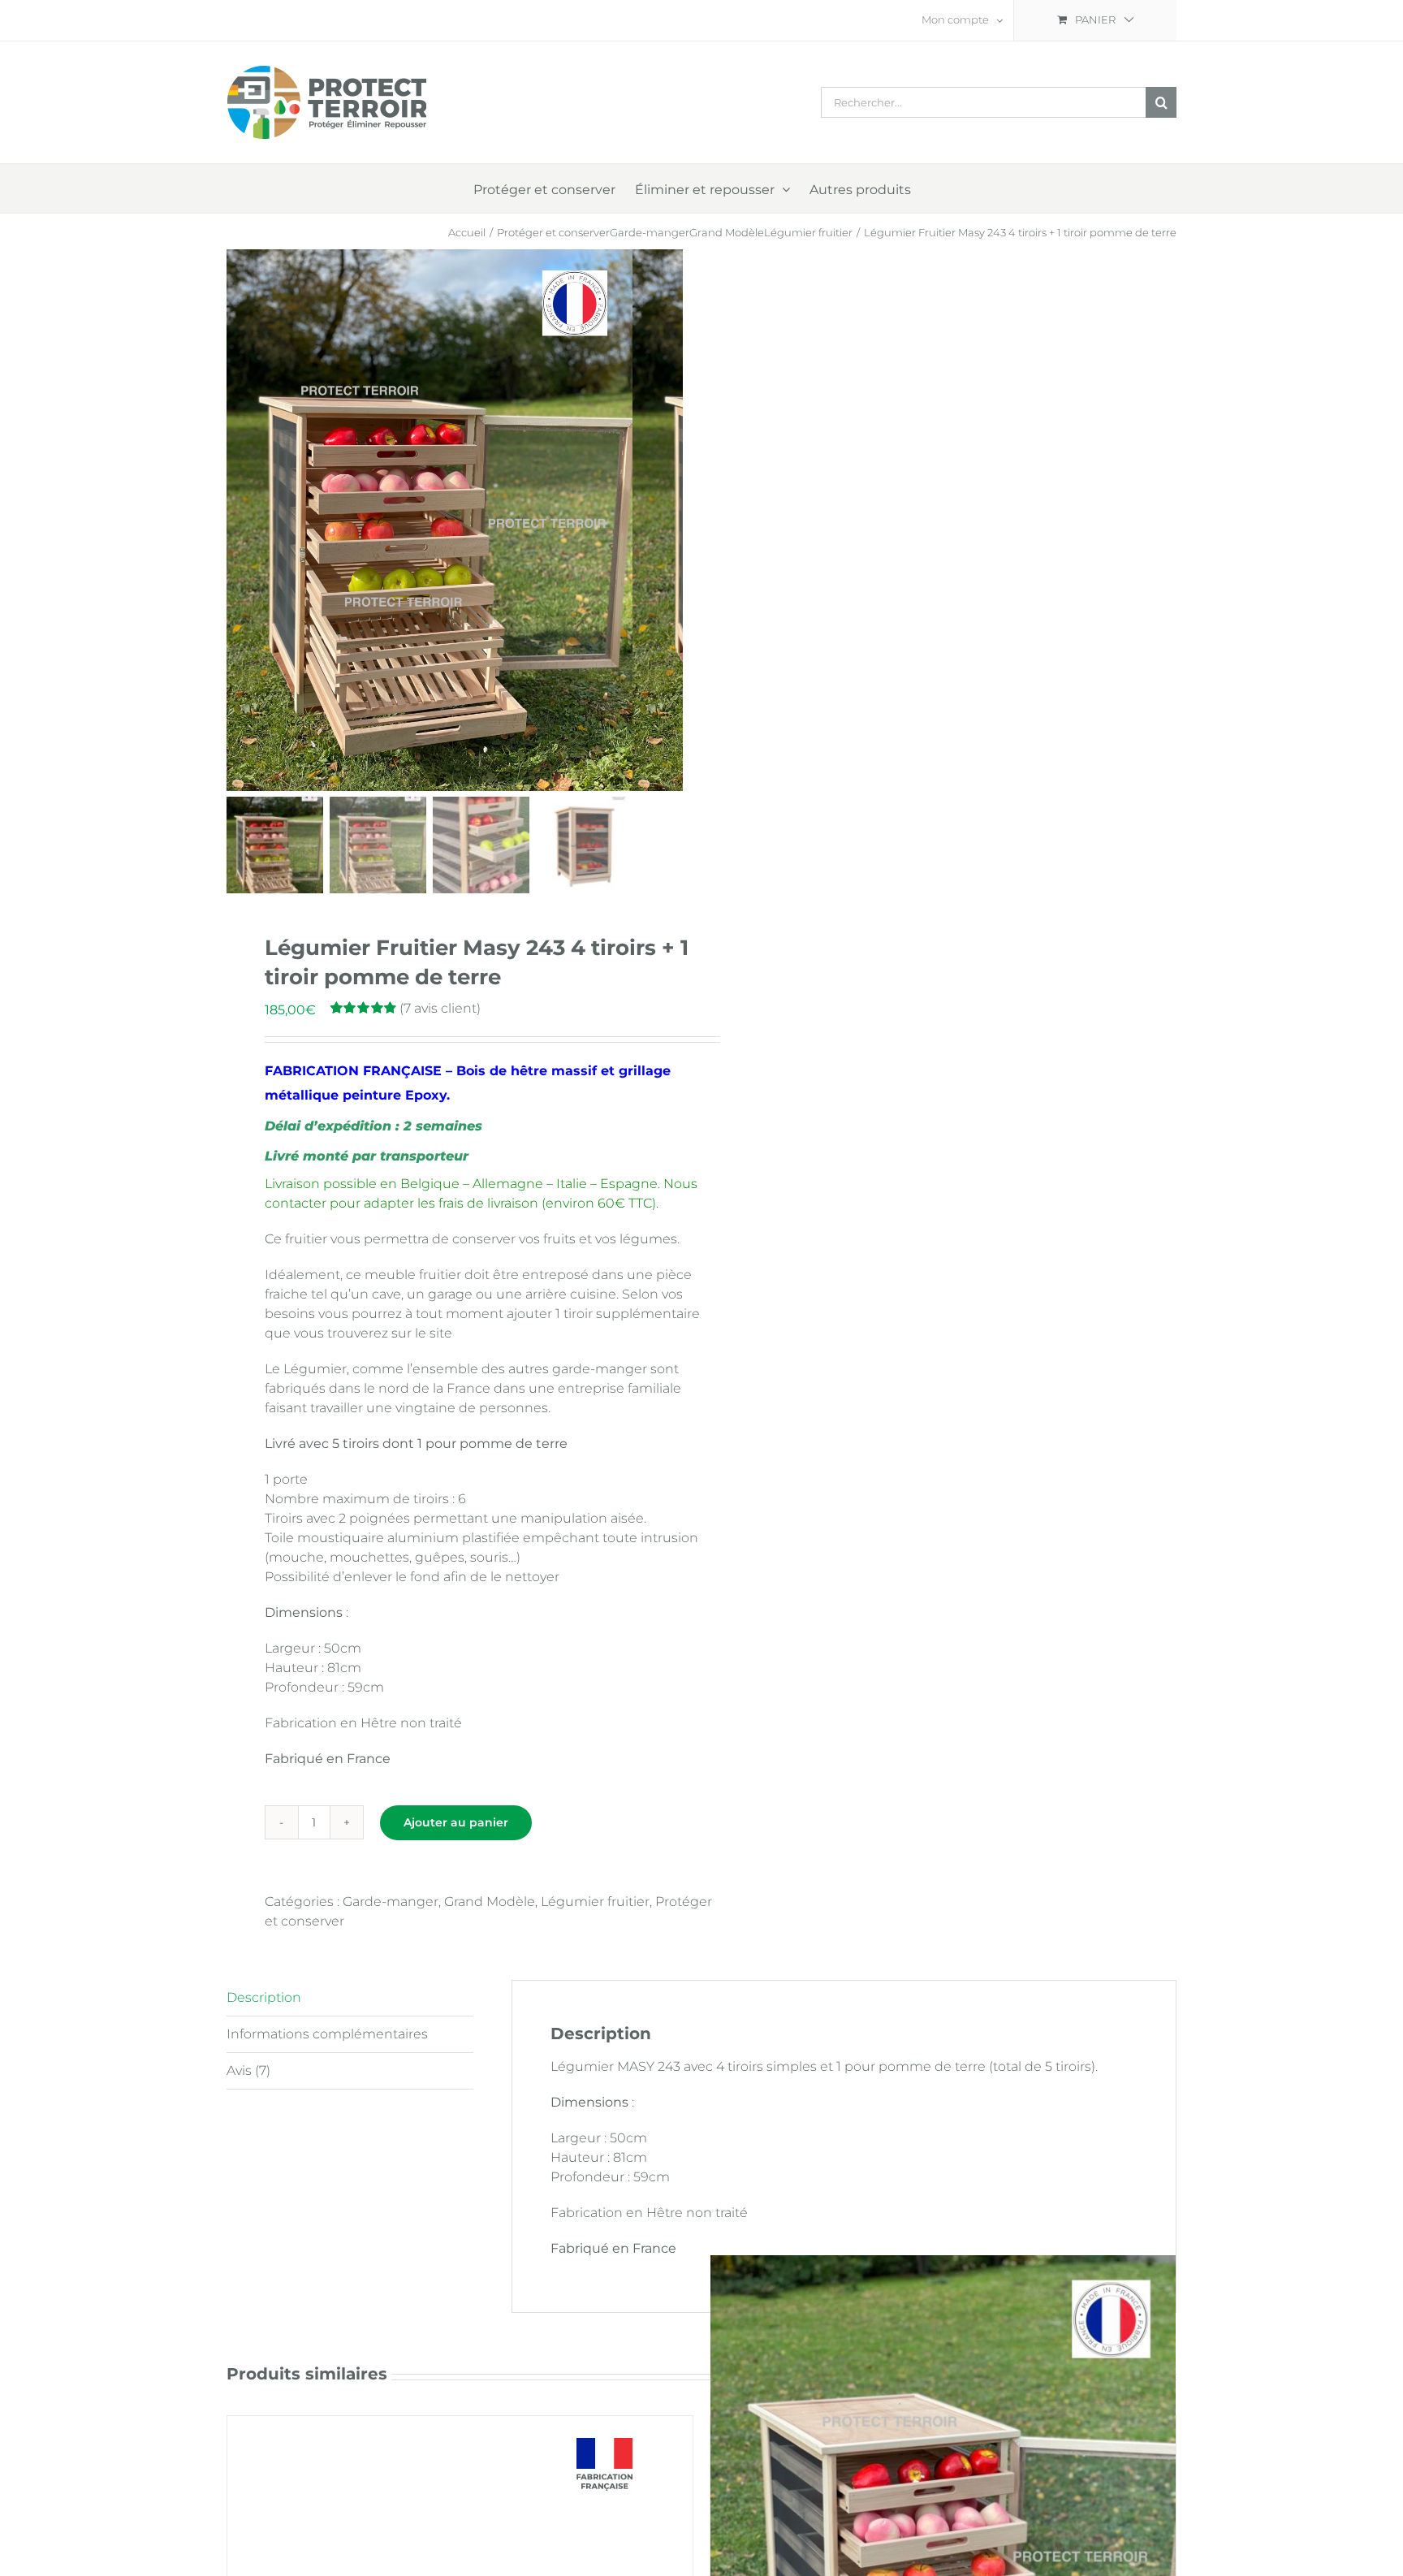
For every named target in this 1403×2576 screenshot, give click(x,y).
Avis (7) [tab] (248, 2070)
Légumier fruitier (595, 1902)
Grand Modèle (490, 1902)
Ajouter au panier (456, 1822)
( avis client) (440, 1008)
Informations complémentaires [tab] (327, 2034)
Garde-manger (391, 1902)
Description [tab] (264, 1997)
